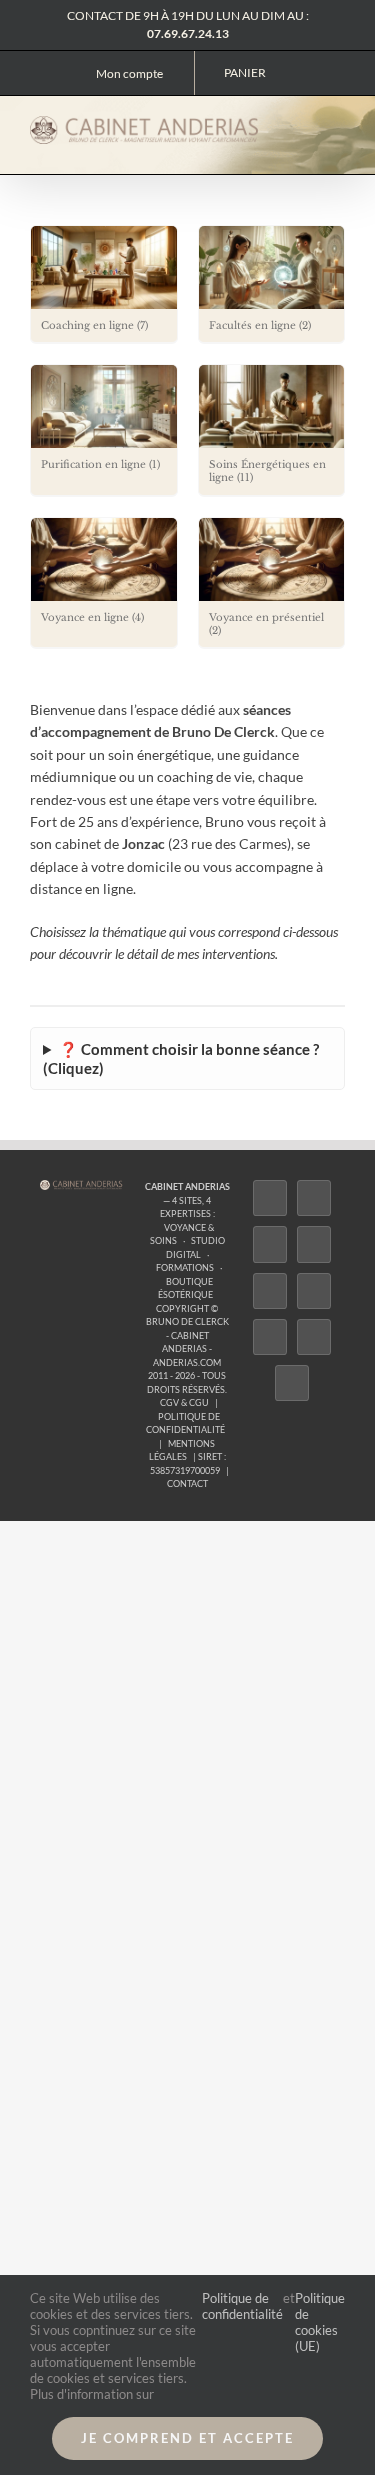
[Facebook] (270, 1198)
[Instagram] (270, 1244)
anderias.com (187, 1362)
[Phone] (292, 1383)
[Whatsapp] (314, 1337)
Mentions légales (182, 1450)
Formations (185, 1267)
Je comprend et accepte (187, 2438)
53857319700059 (185, 1470)
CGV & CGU (184, 1402)
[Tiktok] (314, 1244)
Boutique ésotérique (185, 1288)
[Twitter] (314, 1198)
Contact (187, 1483)
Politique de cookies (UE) (320, 2322)
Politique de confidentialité (185, 1423)
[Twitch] (270, 1291)
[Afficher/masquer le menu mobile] (337, 128)
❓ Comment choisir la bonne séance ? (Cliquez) (181, 1058)
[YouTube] (314, 1291)
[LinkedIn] (270, 1337)
